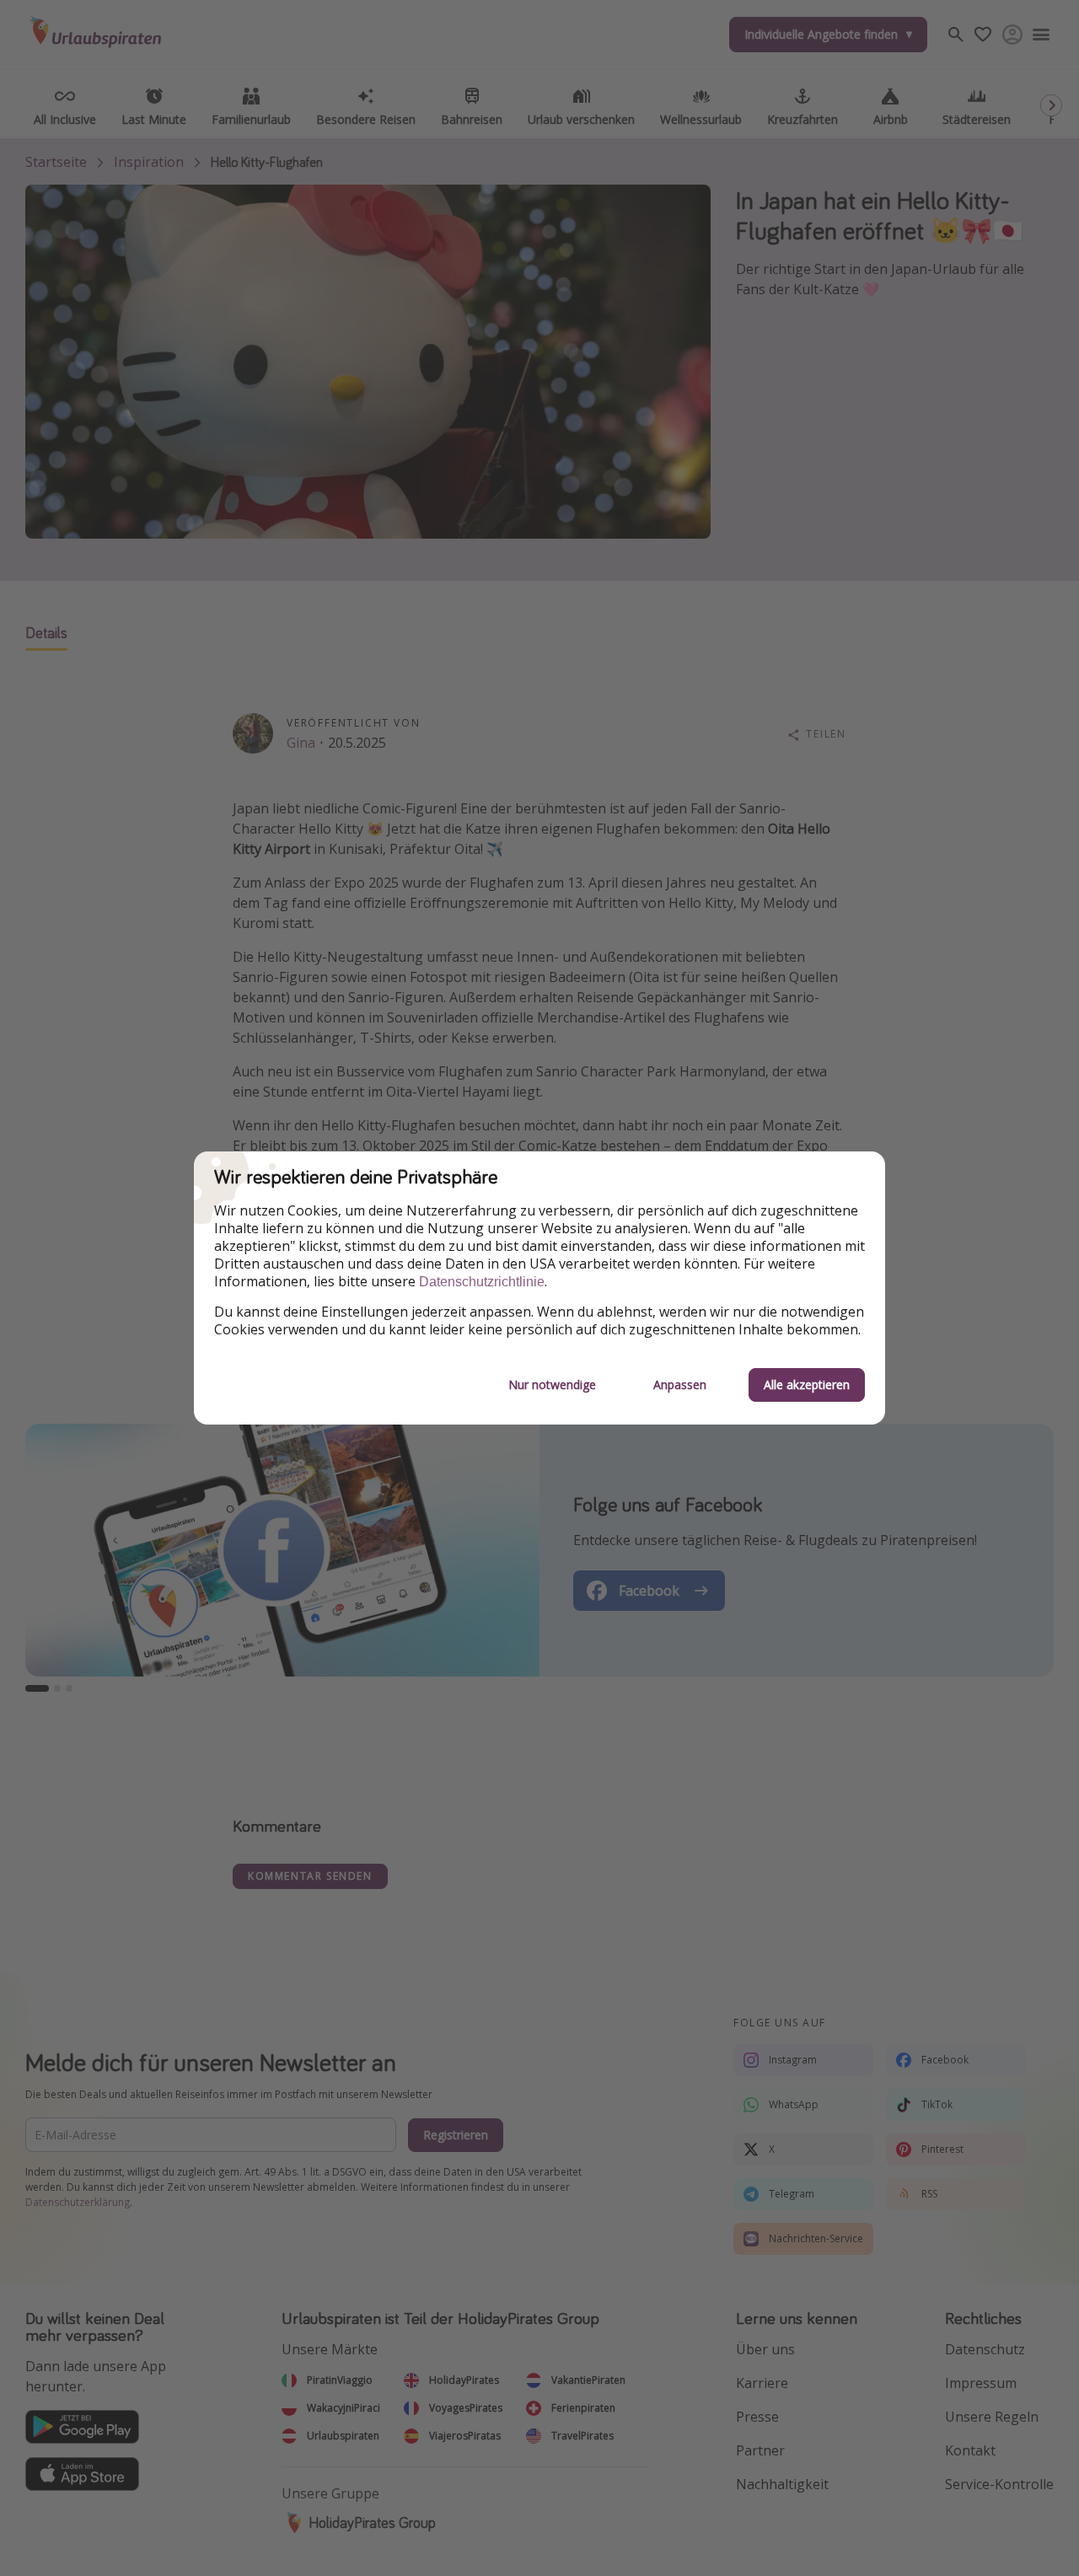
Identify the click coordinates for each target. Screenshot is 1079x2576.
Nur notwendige (552, 1385)
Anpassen (680, 1385)
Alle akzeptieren (807, 1385)
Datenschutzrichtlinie (482, 1282)
